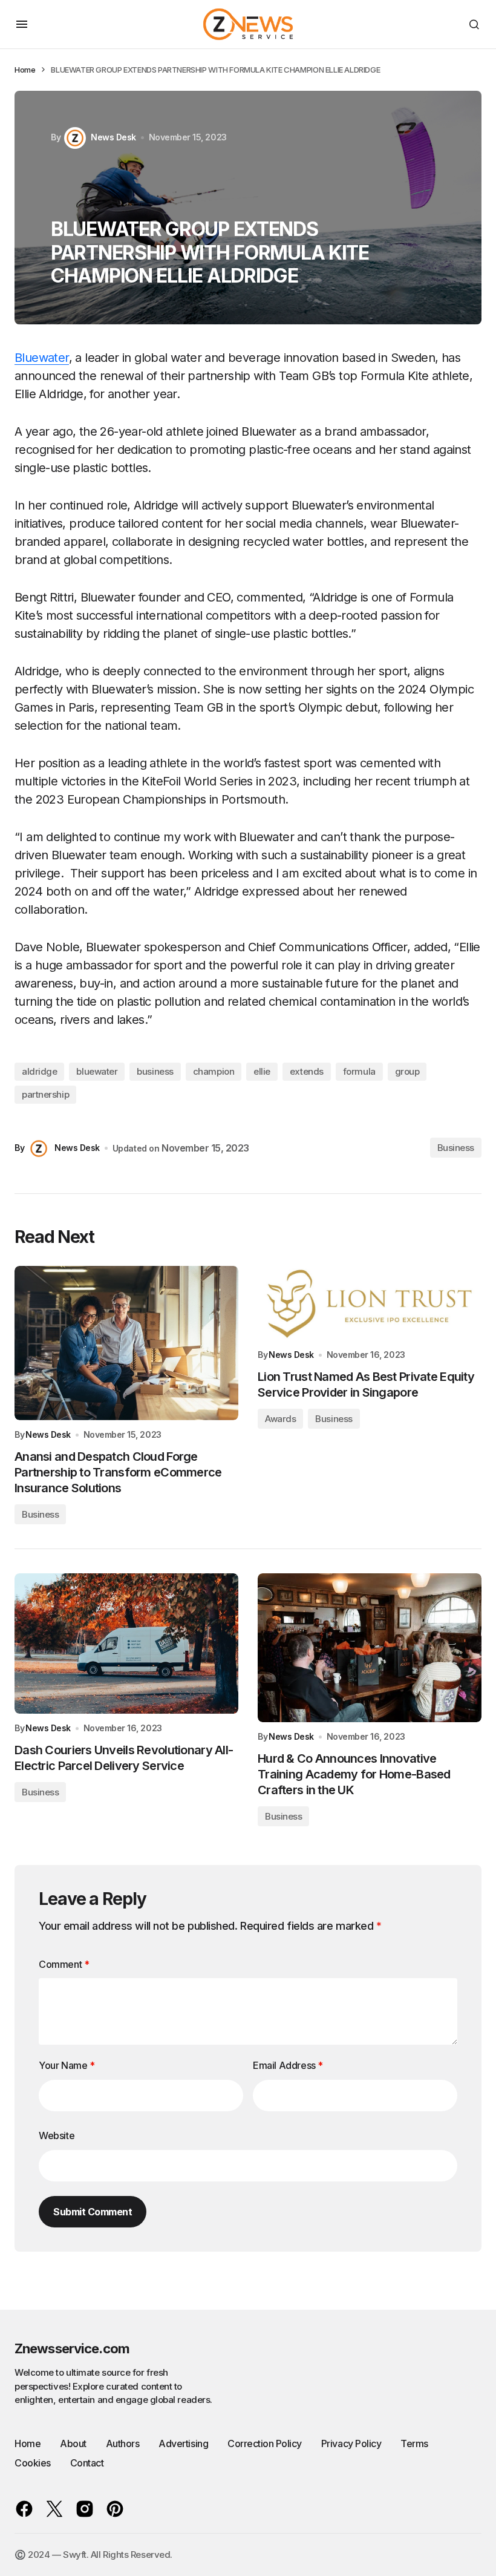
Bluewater (42, 358)
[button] (22, 24)
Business (456, 1148)
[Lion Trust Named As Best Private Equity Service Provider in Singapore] (370, 1303)
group (407, 1071)
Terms (414, 2443)
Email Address (288, 2065)
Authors (123, 2443)
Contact (87, 2463)
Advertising (183, 2443)
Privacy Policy (351, 2443)
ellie (262, 1071)
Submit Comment (93, 2212)
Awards (280, 1419)
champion (214, 1071)
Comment (64, 1964)
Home (25, 70)
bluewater (97, 1071)
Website (57, 2135)
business (155, 1071)
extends (307, 1071)
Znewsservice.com (72, 2348)
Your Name (67, 2065)
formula (359, 1071)
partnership (45, 1094)
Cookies (33, 2463)
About (73, 2443)
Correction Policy (265, 2443)
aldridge (39, 1071)
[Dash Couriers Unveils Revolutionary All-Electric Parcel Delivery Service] (126, 1644)
